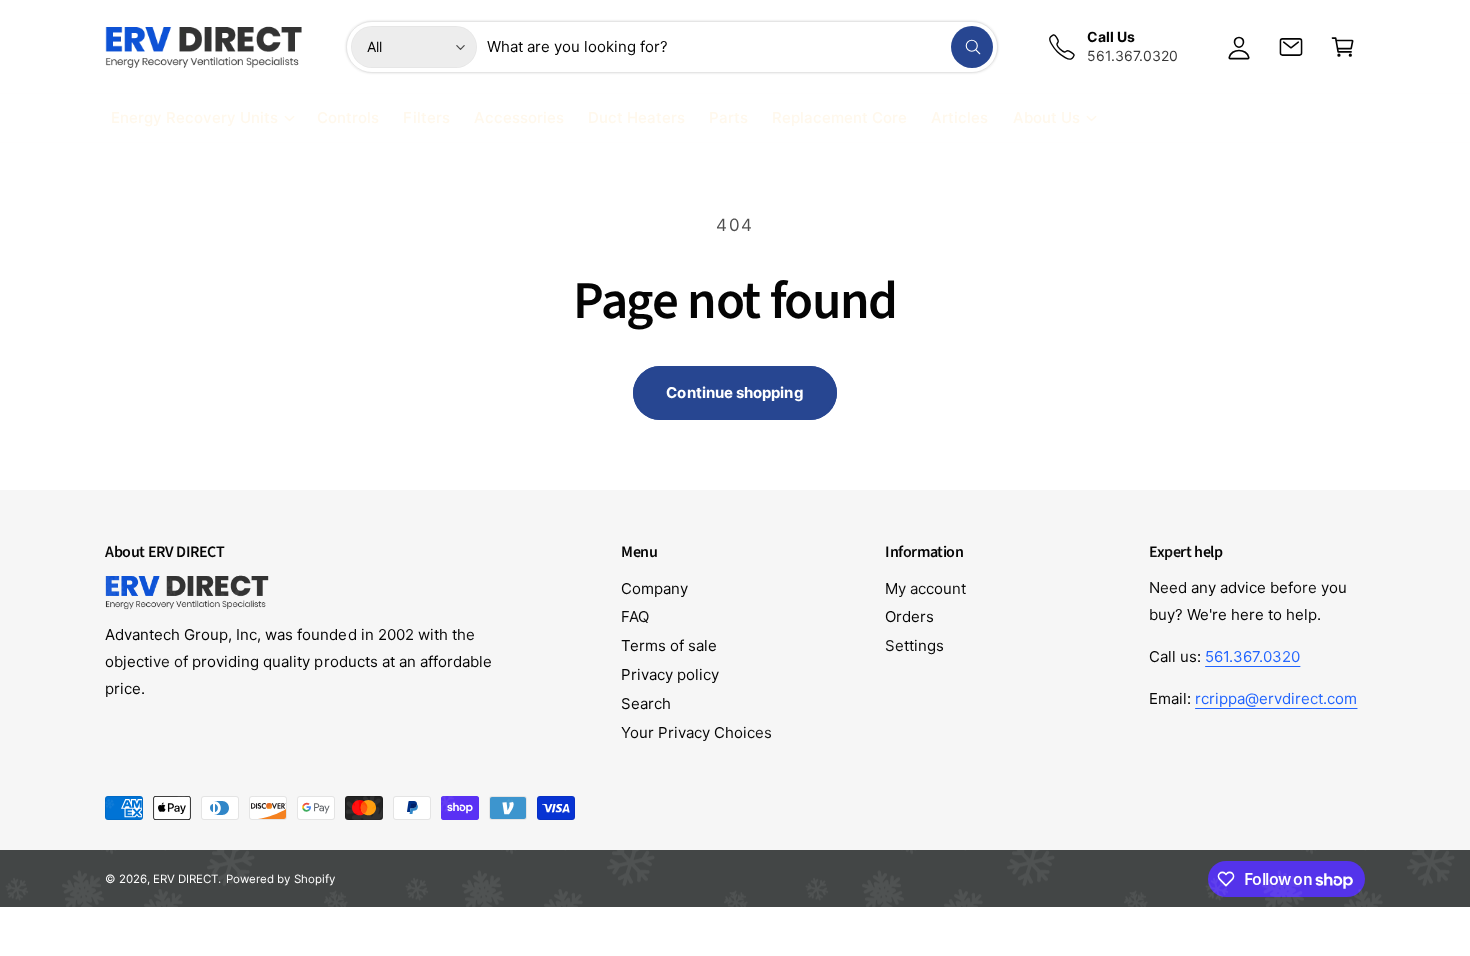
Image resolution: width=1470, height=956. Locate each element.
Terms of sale (669, 645)
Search (646, 703)
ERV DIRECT (185, 879)
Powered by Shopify (280, 879)
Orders (909, 616)
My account (925, 588)
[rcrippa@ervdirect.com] (1291, 47)
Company (654, 588)
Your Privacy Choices (696, 732)
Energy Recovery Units (194, 117)
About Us (1046, 117)
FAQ (635, 616)
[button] (1343, 47)
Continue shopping (734, 392)
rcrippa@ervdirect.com (1276, 698)
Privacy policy (670, 674)
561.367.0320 (1252, 656)
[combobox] (740, 47)
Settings (914, 645)
